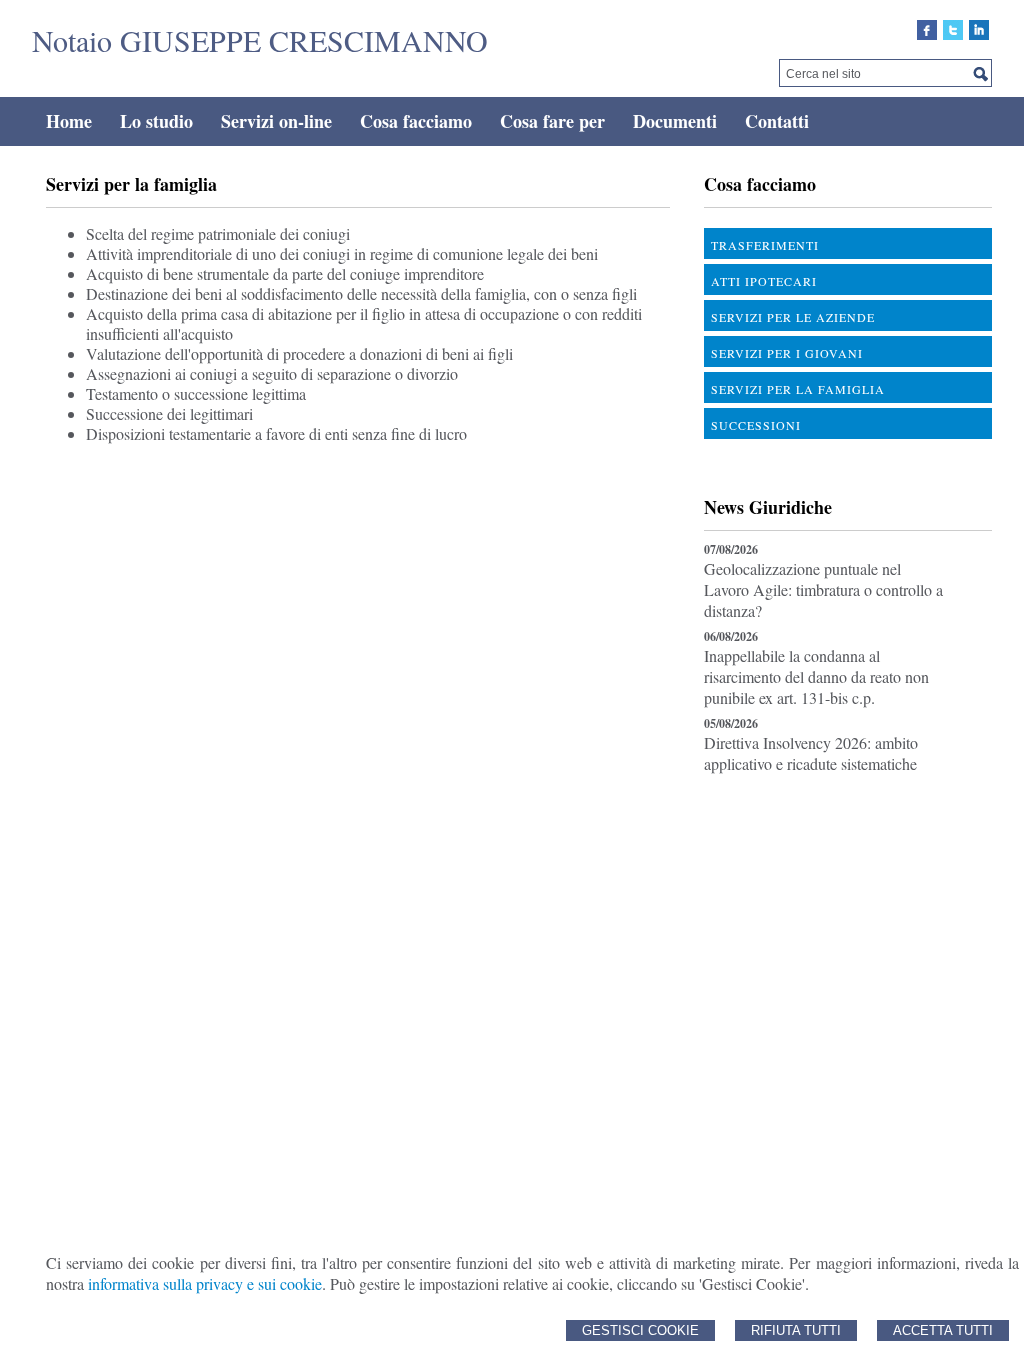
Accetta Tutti (943, 1330)
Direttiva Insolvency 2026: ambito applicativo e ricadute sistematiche (811, 753)
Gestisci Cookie (640, 1330)
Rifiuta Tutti (796, 1330)
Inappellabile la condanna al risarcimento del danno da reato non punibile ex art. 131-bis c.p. (816, 676)
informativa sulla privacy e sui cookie (205, 1283)
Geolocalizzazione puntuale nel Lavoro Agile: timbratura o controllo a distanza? (823, 589)
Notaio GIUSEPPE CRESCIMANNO (260, 40)
